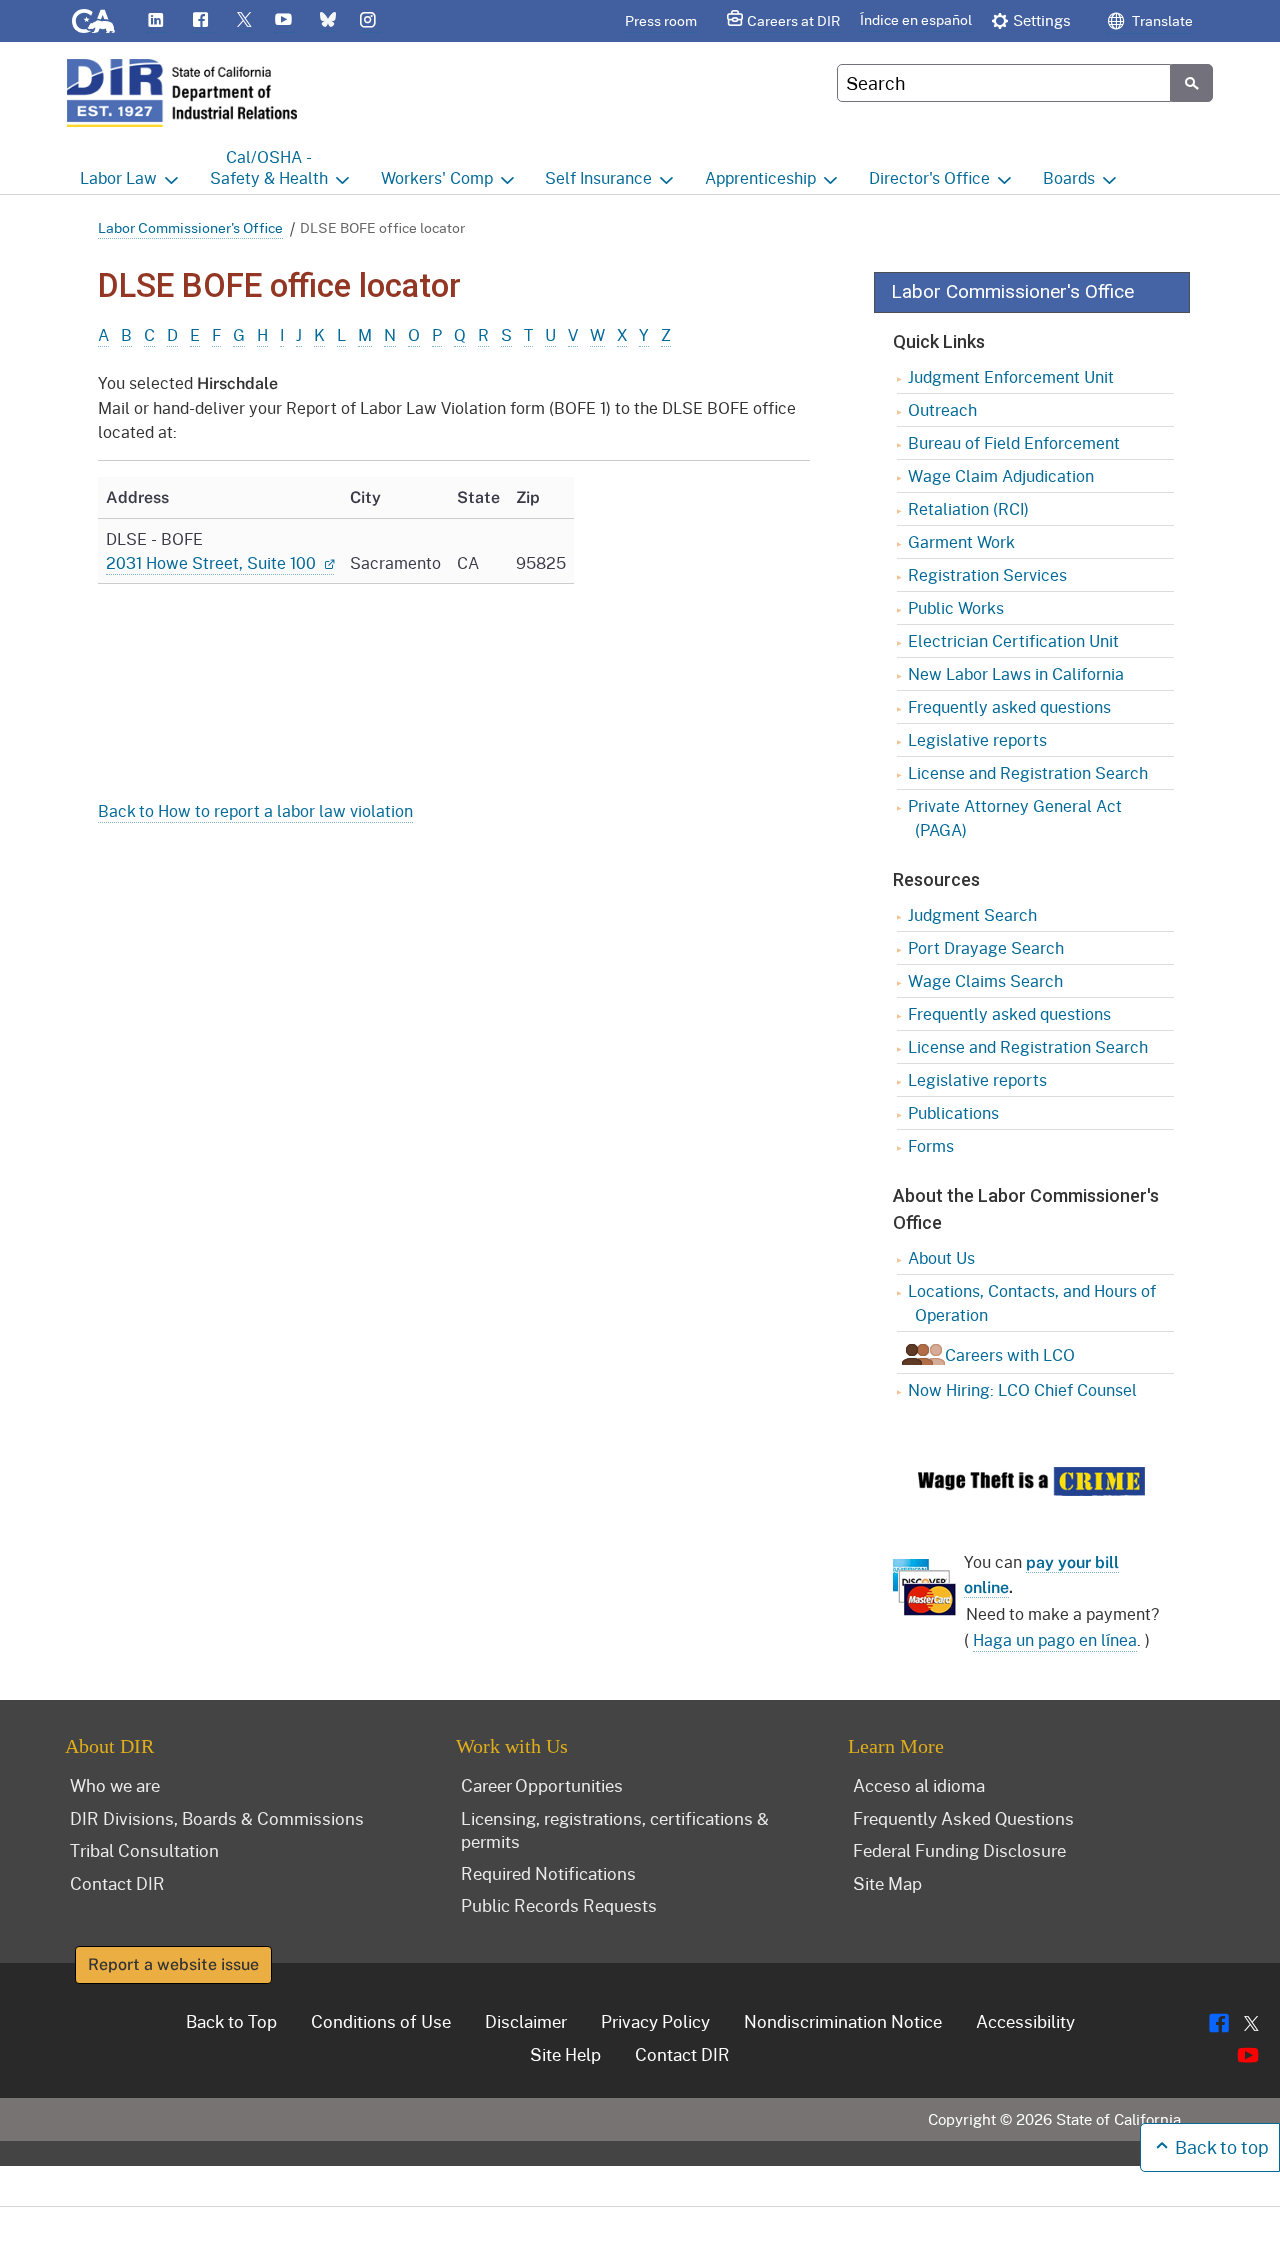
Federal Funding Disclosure (959, 1850)
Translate (1161, 20)
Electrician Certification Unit (1013, 640)
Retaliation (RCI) (968, 508)
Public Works (956, 607)
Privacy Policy (655, 2021)
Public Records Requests (559, 1905)
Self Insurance (598, 177)
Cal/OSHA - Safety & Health (269, 167)
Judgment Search (972, 914)
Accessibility (1025, 2021)
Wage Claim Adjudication (1001, 475)
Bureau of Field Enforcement (1014, 442)
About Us (941, 1257)
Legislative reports (977, 739)
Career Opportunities (542, 1785)
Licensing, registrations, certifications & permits (615, 1829)
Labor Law (118, 177)
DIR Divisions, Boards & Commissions (217, 1818)
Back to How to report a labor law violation (255, 810)
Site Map (887, 1883)
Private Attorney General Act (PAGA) (1015, 817)
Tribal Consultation (144, 1850)
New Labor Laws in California (1016, 673)
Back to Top (231, 2021)
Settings (1042, 20)
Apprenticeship (760, 177)
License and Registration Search (1028, 772)
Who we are (115, 1785)
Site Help (565, 2054)
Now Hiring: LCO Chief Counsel (1022, 1389)
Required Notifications (548, 1873)
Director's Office (929, 177)
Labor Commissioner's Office (190, 227)
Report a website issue (173, 1964)
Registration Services (987, 574)
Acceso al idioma (919, 1785)
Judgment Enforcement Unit (1011, 376)
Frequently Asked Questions (963, 1818)
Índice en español (916, 19)
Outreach (942, 409)
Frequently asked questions (1009, 706)
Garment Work (961, 541)
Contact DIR (117, 1883)
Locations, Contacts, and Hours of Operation (1032, 1302)
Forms (931, 1145)
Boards (1069, 177)
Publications (953, 1112)
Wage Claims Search (985, 980)
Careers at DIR (793, 20)
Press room (661, 20)
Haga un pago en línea (1055, 1639)
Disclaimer (526, 2021)
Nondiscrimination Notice (843, 2021)
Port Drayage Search (986, 947)
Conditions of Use (381, 2021)
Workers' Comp (437, 177)
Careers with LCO (1010, 1354)
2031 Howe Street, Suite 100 (213, 562)
